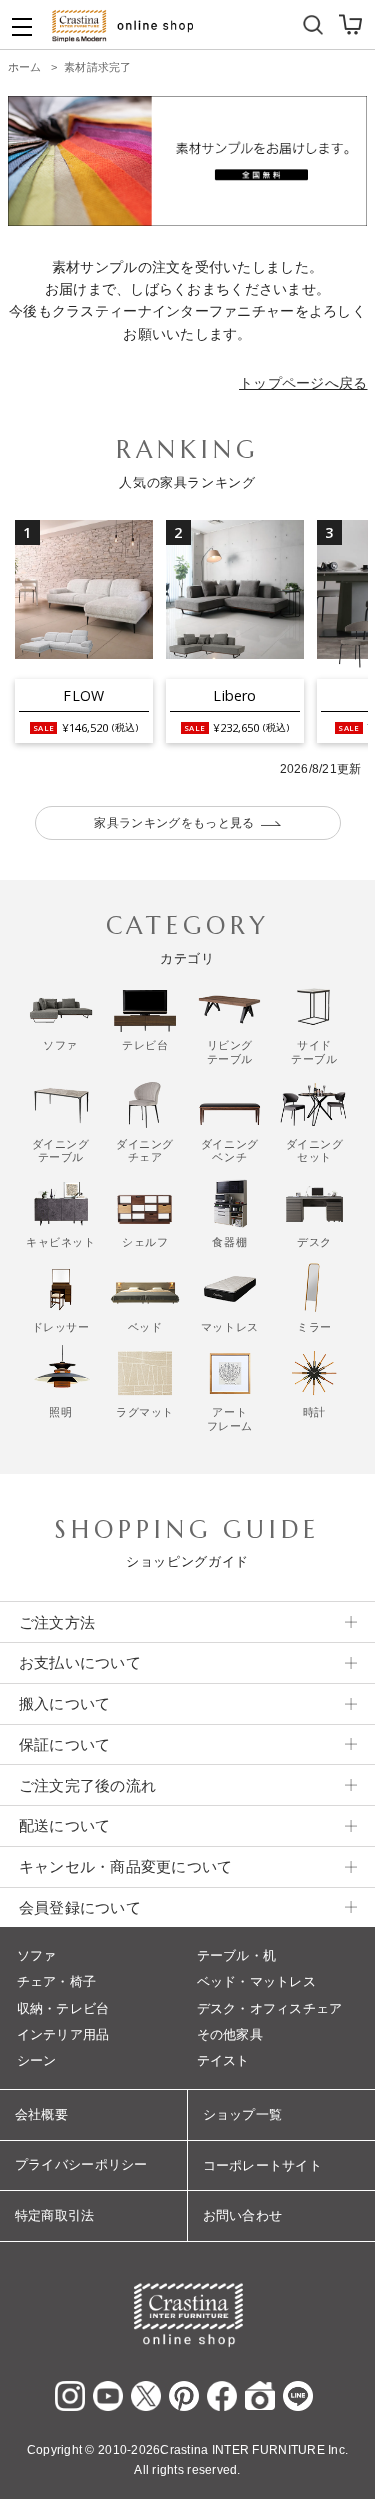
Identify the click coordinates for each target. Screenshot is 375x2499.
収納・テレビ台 (63, 2008)
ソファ (37, 1955)
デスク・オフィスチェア (270, 2008)
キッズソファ (233, 20)
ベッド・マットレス (256, 1981)
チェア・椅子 (57, 1981)
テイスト (223, 2060)
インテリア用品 (63, 2034)
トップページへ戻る (303, 383)
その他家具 (230, 2034)
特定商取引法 (55, 2215)
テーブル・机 (237, 1955)
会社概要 (41, 2114)
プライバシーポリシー (81, 2164)
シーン (37, 2060)
